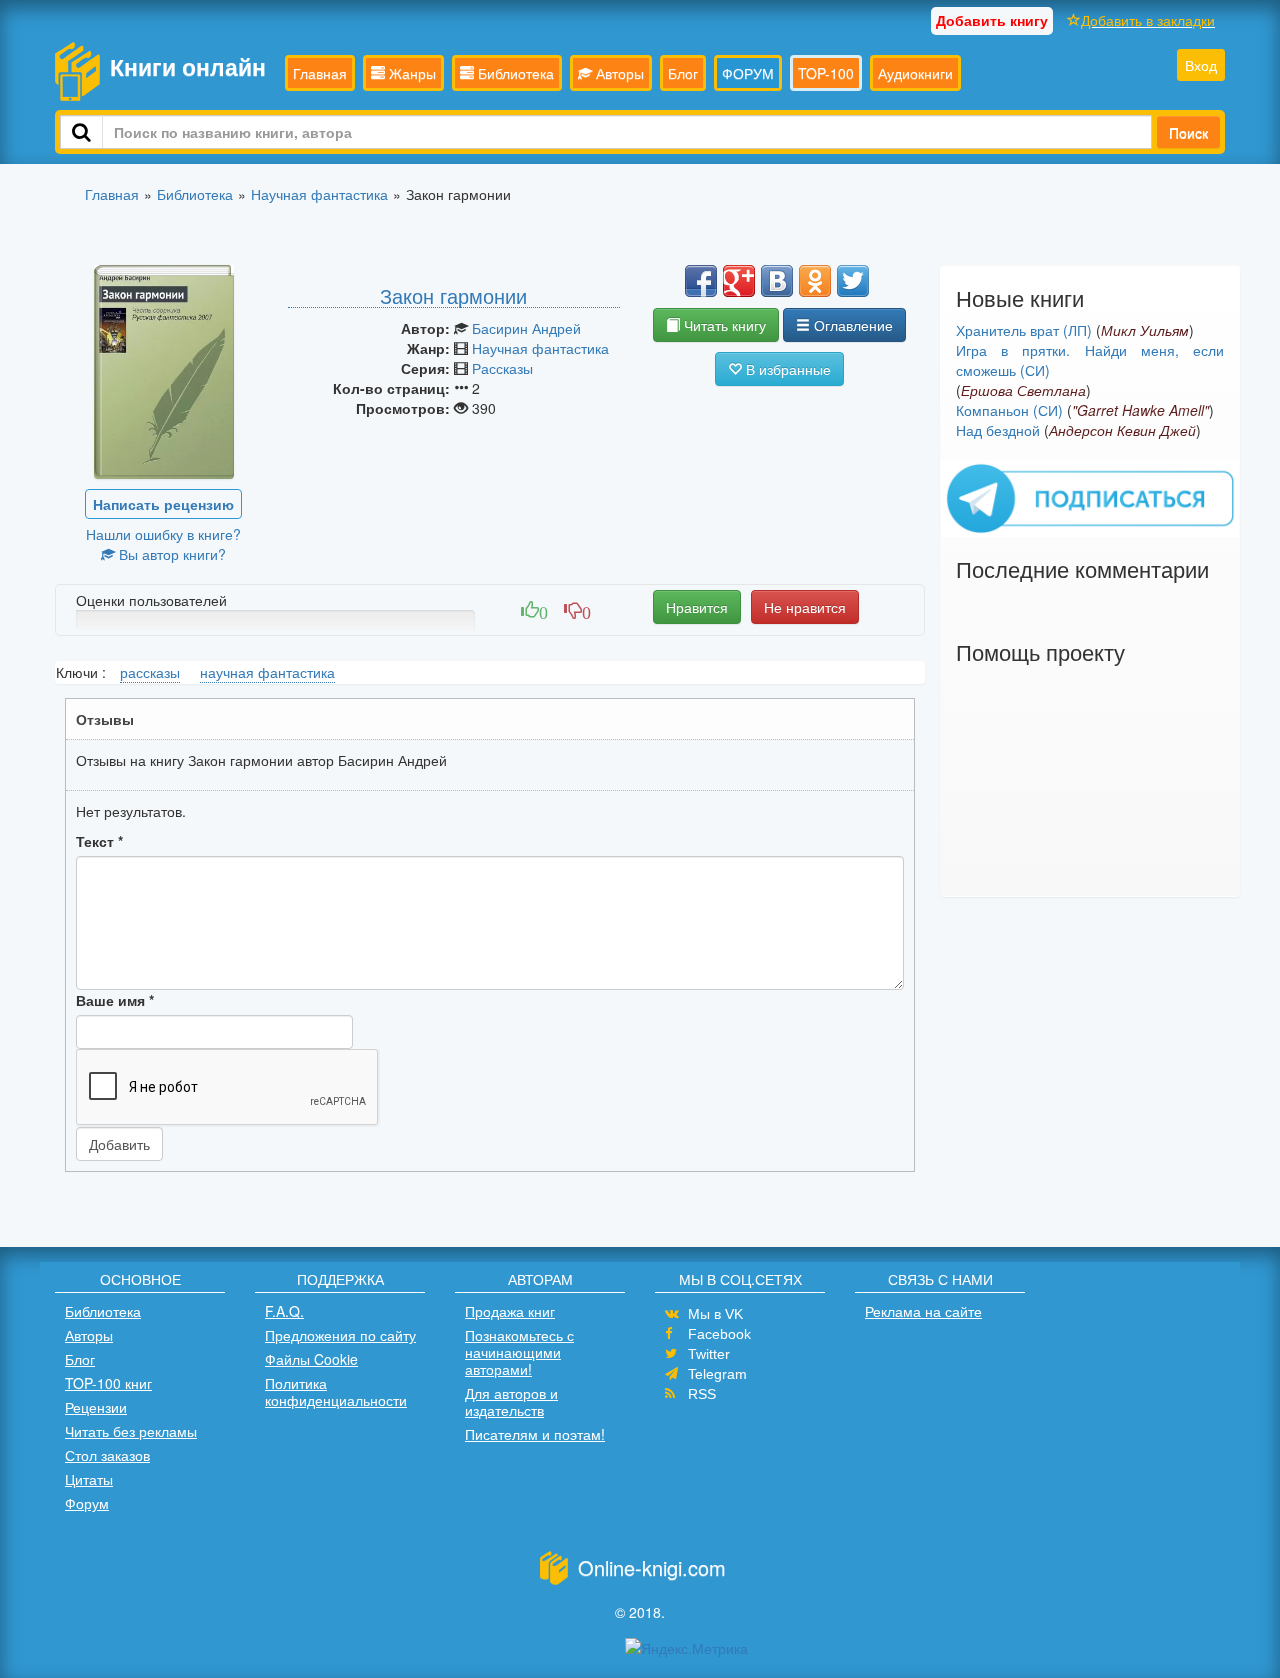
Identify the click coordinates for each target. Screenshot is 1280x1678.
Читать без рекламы (131, 1431)
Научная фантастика (540, 348)
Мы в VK (715, 1314)
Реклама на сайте (923, 1311)
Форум (87, 1503)
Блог (683, 73)
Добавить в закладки (1148, 20)
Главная (320, 73)
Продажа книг (510, 1311)
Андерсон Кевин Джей (1122, 430)
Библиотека (514, 73)
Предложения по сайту (340, 1335)
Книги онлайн (188, 66)
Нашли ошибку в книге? (163, 534)
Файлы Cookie (311, 1359)
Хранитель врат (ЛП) (1024, 330)
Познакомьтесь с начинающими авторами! (519, 1352)
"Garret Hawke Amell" (1140, 410)
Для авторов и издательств (511, 1401)
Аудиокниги (915, 73)
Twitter (709, 1354)
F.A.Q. (284, 1311)
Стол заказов (107, 1455)
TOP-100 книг (108, 1383)
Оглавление (851, 325)
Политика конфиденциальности (336, 1391)
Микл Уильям (1145, 330)
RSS (702, 1394)
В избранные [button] (786, 369)
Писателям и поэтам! (535, 1434)
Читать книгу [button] (723, 325)
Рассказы (502, 368)
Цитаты (89, 1479)
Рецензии (96, 1407)
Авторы (618, 73)
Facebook (719, 1334)
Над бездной (998, 430)
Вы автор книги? (170, 554)
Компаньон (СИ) (1009, 410)
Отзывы (105, 719)
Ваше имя (115, 1000)
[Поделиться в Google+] (739, 281)
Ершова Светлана (1023, 390)
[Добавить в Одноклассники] (815, 281)
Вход (1201, 65)
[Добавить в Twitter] (853, 281)
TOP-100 (826, 73)
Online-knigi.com (652, 1567)
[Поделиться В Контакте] (777, 281)
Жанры (410, 73)
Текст (99, 841)
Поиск (1188, 132)
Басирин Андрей (526, 328)
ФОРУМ (748, 73)
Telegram (717, 1374)
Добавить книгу (992, 20)
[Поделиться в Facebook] (701, 281)
